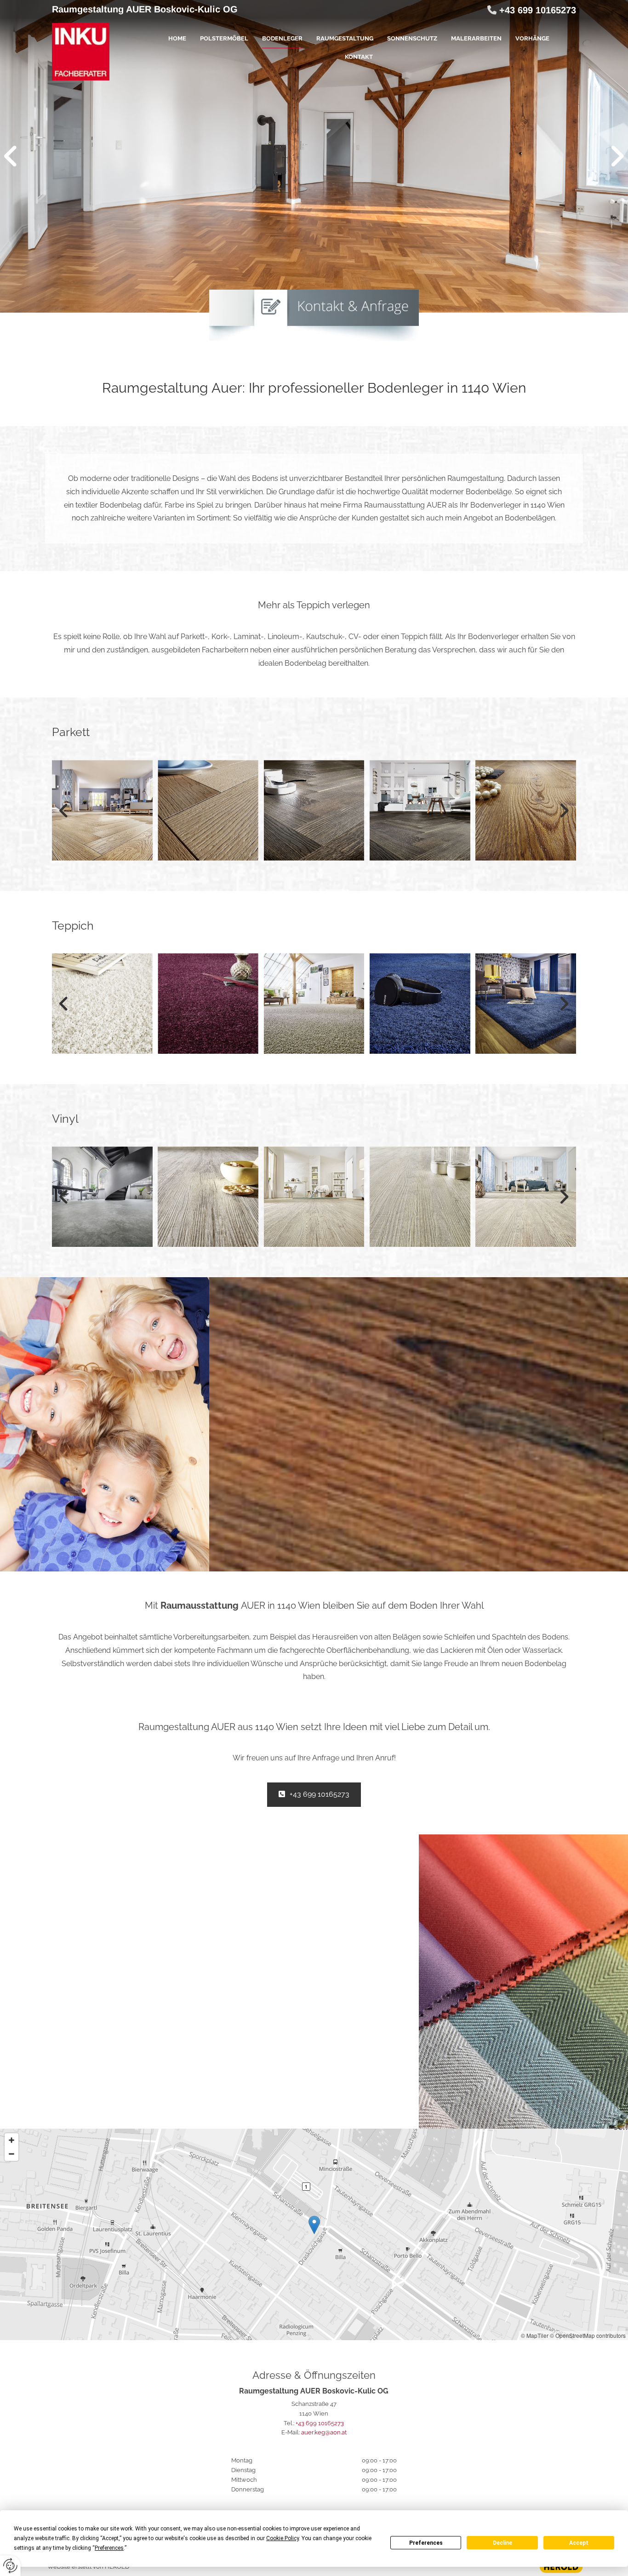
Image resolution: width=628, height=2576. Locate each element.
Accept (579, 2543)
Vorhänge (532, 38)
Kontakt (359, 57)
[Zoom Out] (11, 2154)
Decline (502, 2543)
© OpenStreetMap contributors (588, 2335)
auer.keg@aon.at (324, 2432)
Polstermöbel (224, 38)
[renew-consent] (10, 2566)
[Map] (314, 2234)
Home (177, 38)
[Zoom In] (11, 2140)
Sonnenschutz (412, 38)
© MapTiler (535, 2335)
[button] (314, 1795)
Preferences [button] (109, 2548)
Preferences (426, 2543)
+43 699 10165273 (538, 10)
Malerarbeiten (476, 38)
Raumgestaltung (345, 38)
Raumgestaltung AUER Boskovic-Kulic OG (145, 9)
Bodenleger (282, 38)
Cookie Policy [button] (283, 2538)
